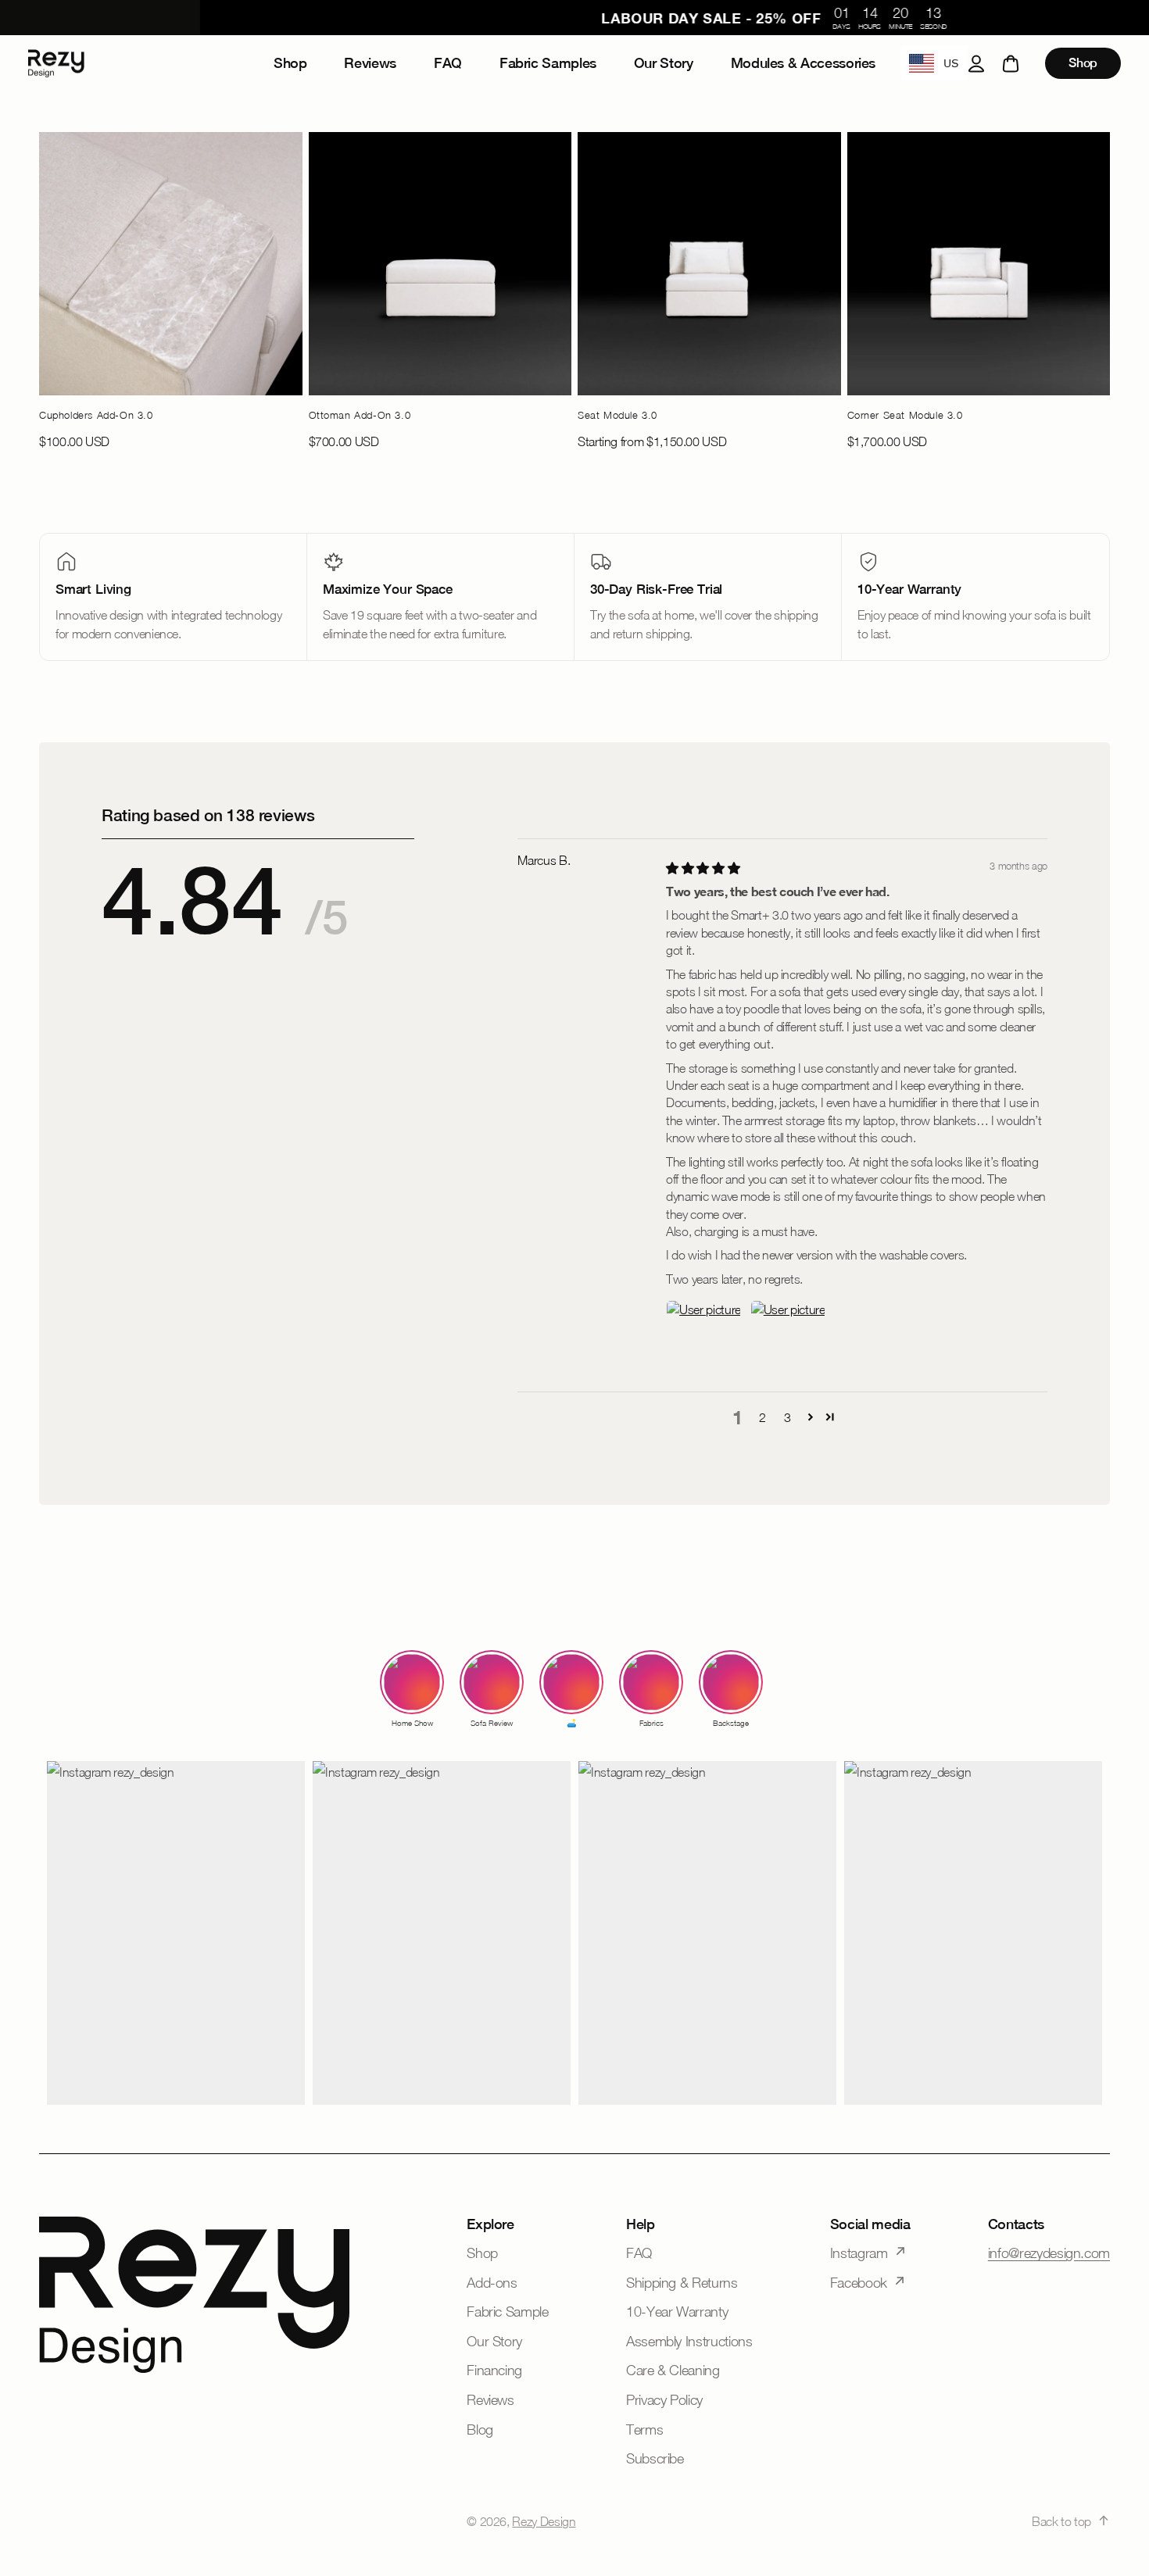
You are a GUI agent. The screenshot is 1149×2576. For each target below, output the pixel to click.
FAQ (639, 2253)
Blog (480, 2430)
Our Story (494, 2341)
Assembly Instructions (689, 2341)
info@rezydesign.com (1049, 2253)
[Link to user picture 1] (703, 1338)
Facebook (859, 2283)
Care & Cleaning (673, 2370)
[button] (811, 1417)
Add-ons (492, 2283)
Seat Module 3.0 (617, 415)
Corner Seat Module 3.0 (905, 415)
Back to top (1061, 2521)
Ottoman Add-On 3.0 (360, 415)
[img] (703, 868)
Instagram (859, 2253)
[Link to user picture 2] (788, 1338)
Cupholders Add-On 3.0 (96, 415)
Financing (494, 2370)
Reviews (490, 2400)
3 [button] (787, 1417)
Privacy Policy (664, 2400)
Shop (1083, 63)
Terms (644, 2430)
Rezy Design (544, 2521)
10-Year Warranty (677, 2312)
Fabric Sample (507, 2312)
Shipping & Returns (682, 2283)
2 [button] (762, 1417)
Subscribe (655, 2458)
